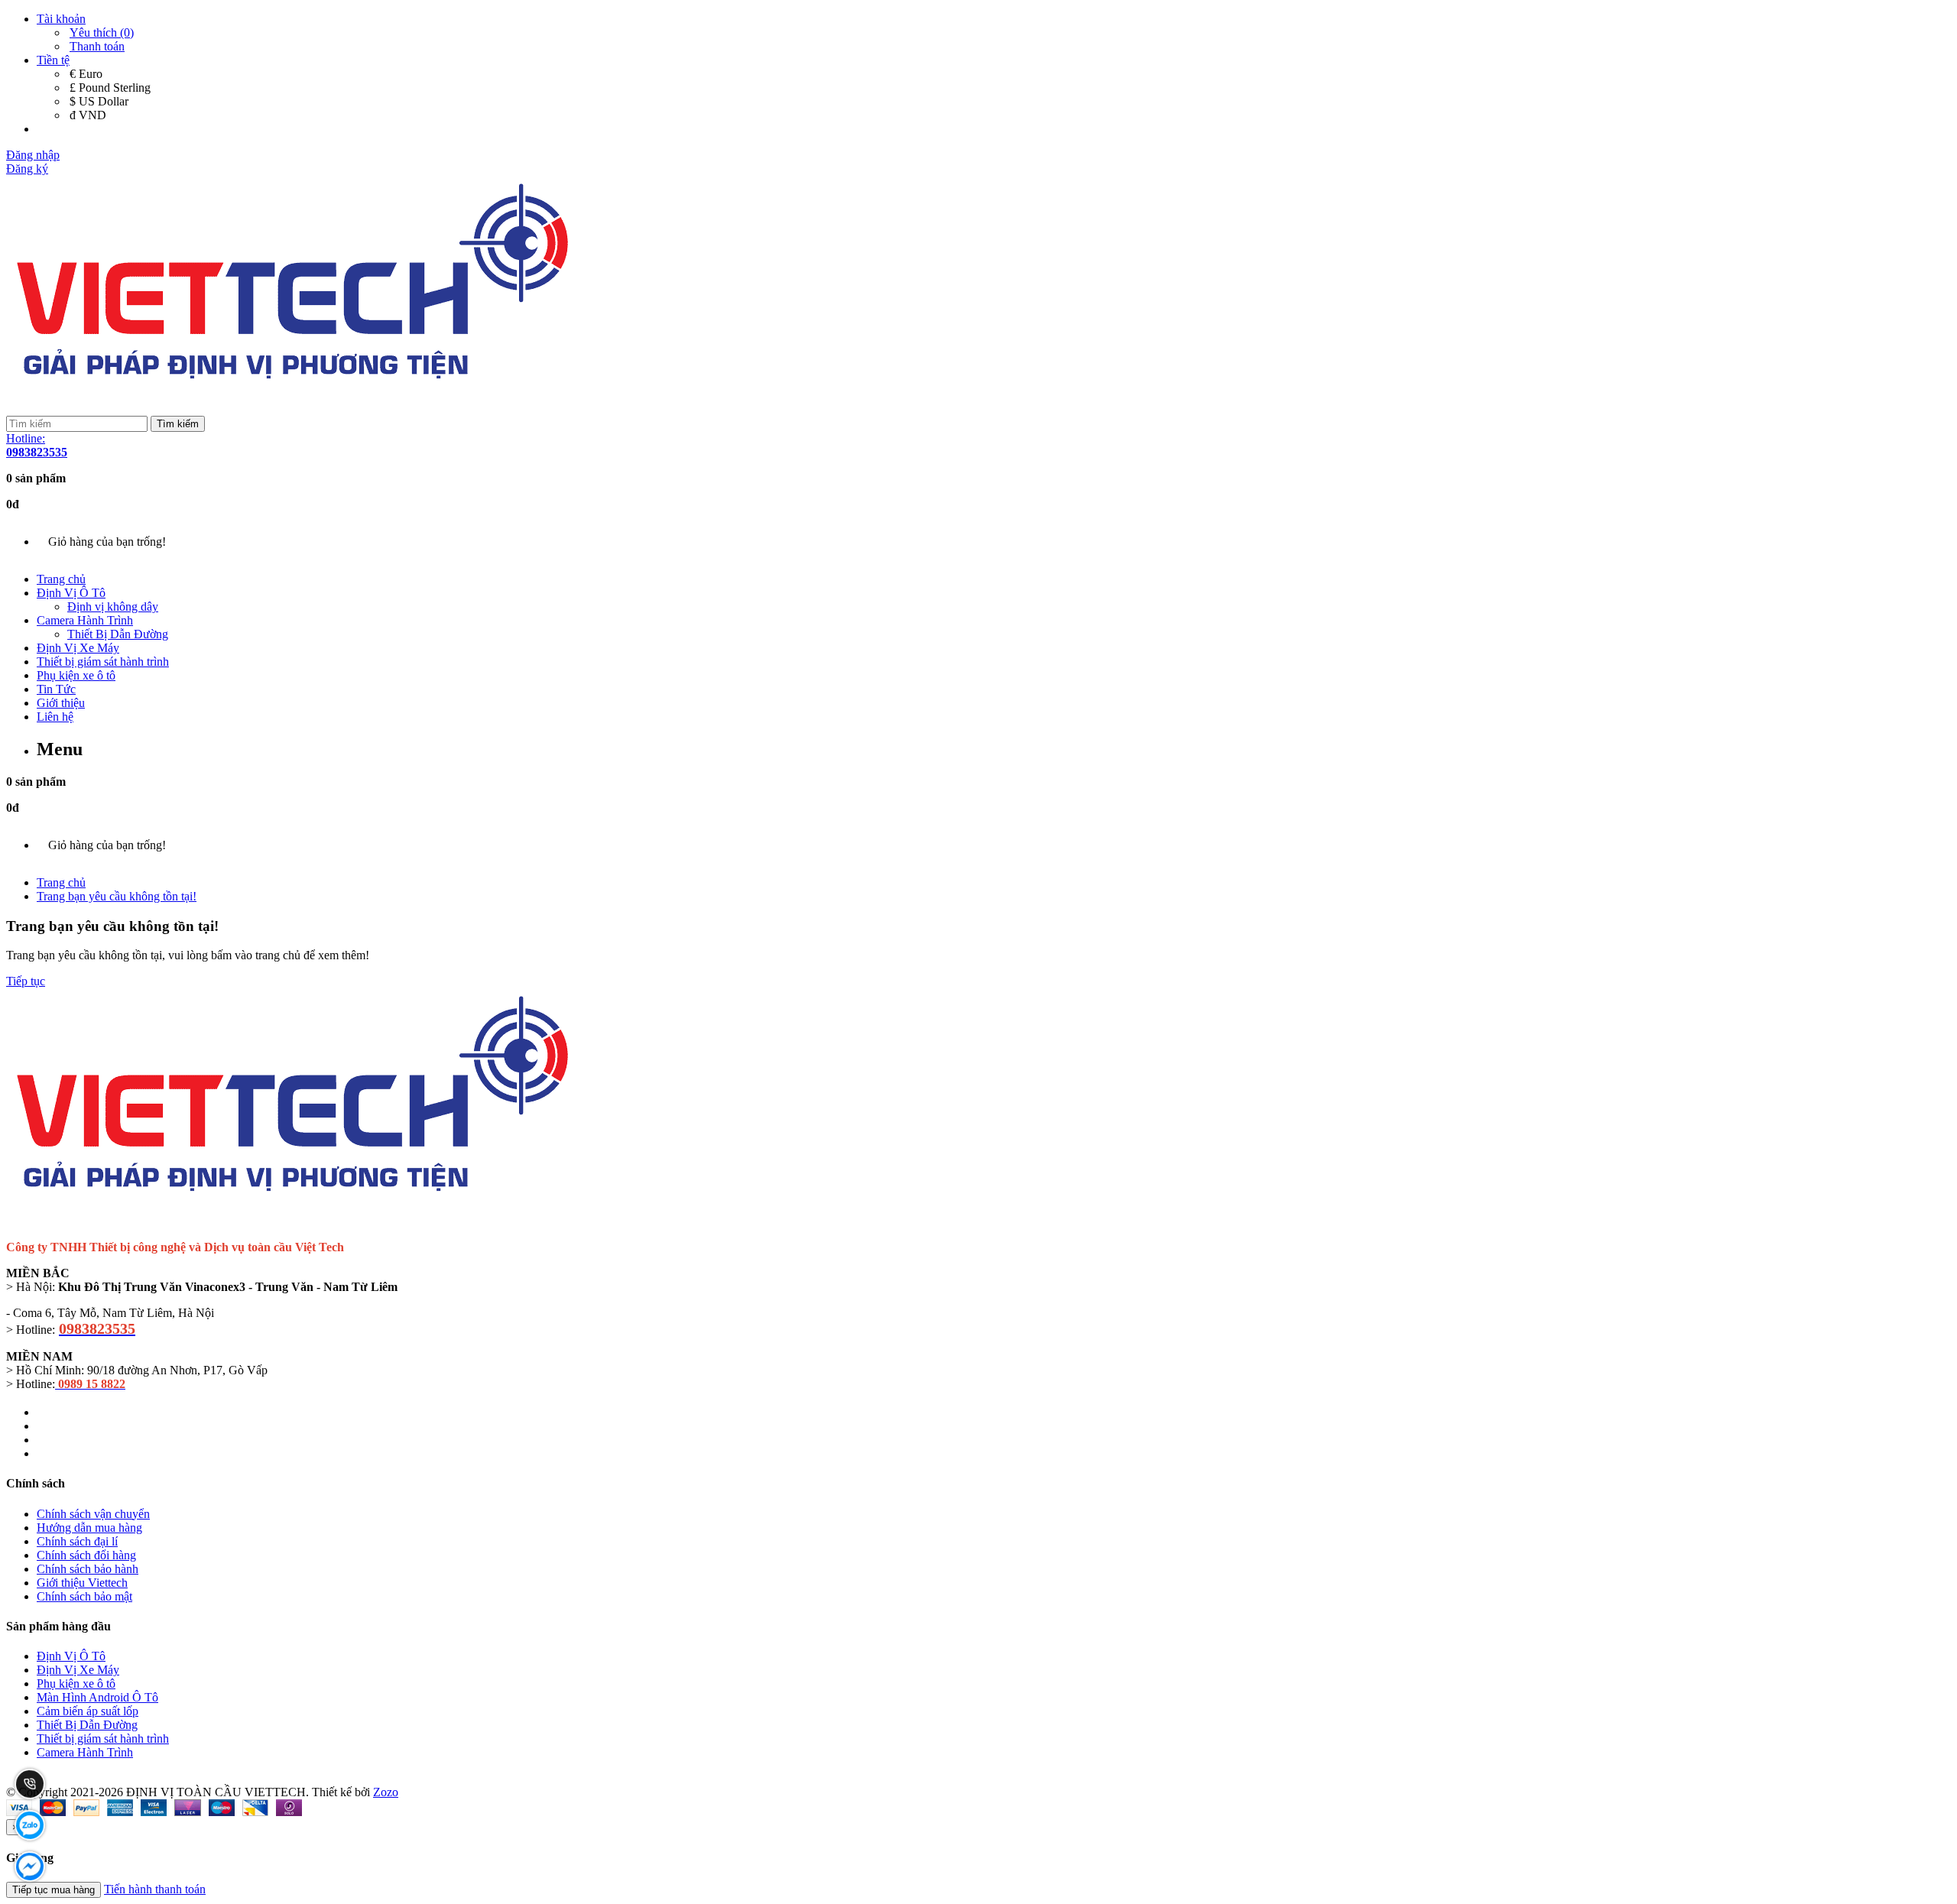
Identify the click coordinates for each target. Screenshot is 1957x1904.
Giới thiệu (61, 703)
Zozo (386, 1792)
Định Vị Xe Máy (78, 648)
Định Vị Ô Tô (71, 593)
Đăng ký (27, 169)
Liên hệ (55, 717)
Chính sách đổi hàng (86, 1555)
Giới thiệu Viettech (82, 1583)
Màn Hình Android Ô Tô (97, 1697)
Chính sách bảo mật (84, 1596)
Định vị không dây (113, 607)
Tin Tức (56, 689)
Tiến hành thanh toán (155, 1889)
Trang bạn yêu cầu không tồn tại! (117, 896)
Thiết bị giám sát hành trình (103, 662)
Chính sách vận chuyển (93, 1514)
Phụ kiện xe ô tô (76, 675)
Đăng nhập (33, 155)
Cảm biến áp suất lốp (88, 1711)
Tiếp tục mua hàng (54, 1890)
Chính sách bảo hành (88, 1569)
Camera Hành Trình (85, 620)
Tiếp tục (26, 981)
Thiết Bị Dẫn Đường (118, 634)
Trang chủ (61, 579)
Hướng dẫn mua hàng (89, 1528)
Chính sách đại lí (77, 1541)
